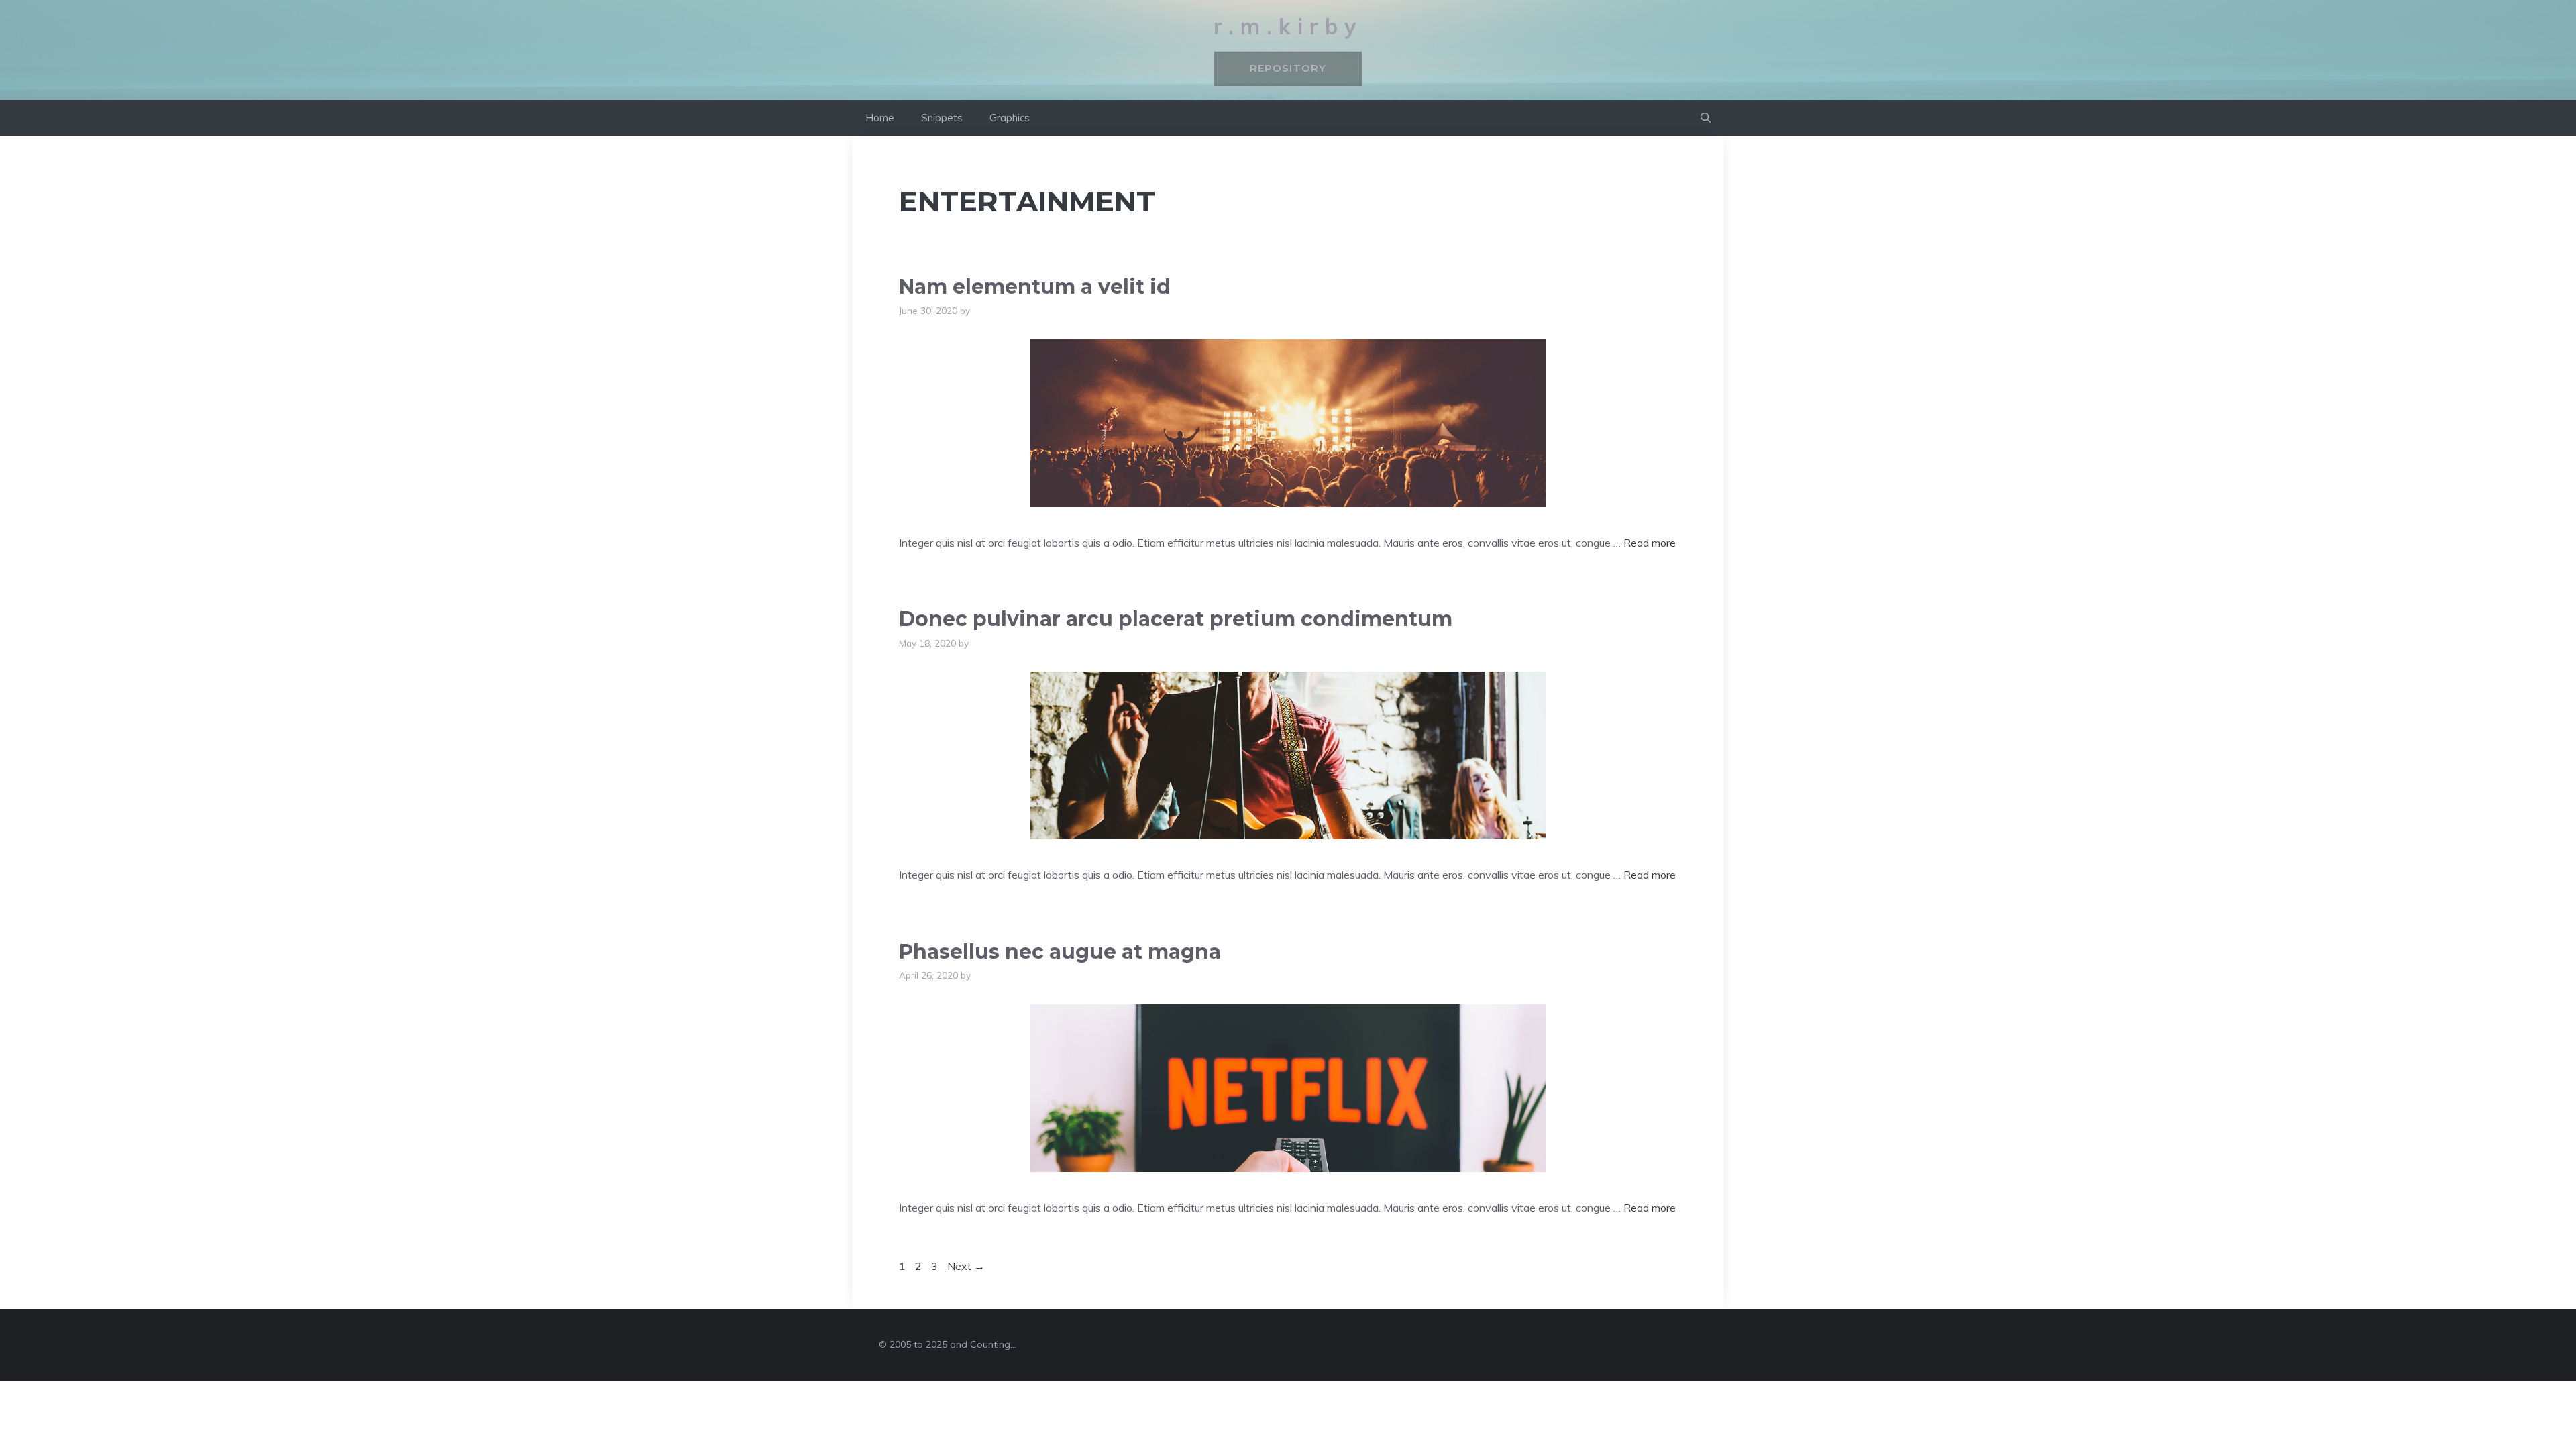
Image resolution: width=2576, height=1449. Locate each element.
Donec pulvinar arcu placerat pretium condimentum (1176, 619)
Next (966, 1266)
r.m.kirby (1288, 26)
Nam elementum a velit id (1035, 287)
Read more (1650, 543)
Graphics (1010, 118)
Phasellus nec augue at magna (1060, 952)
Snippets (942, 118)
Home (880, 118)
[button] (1706, 118)
